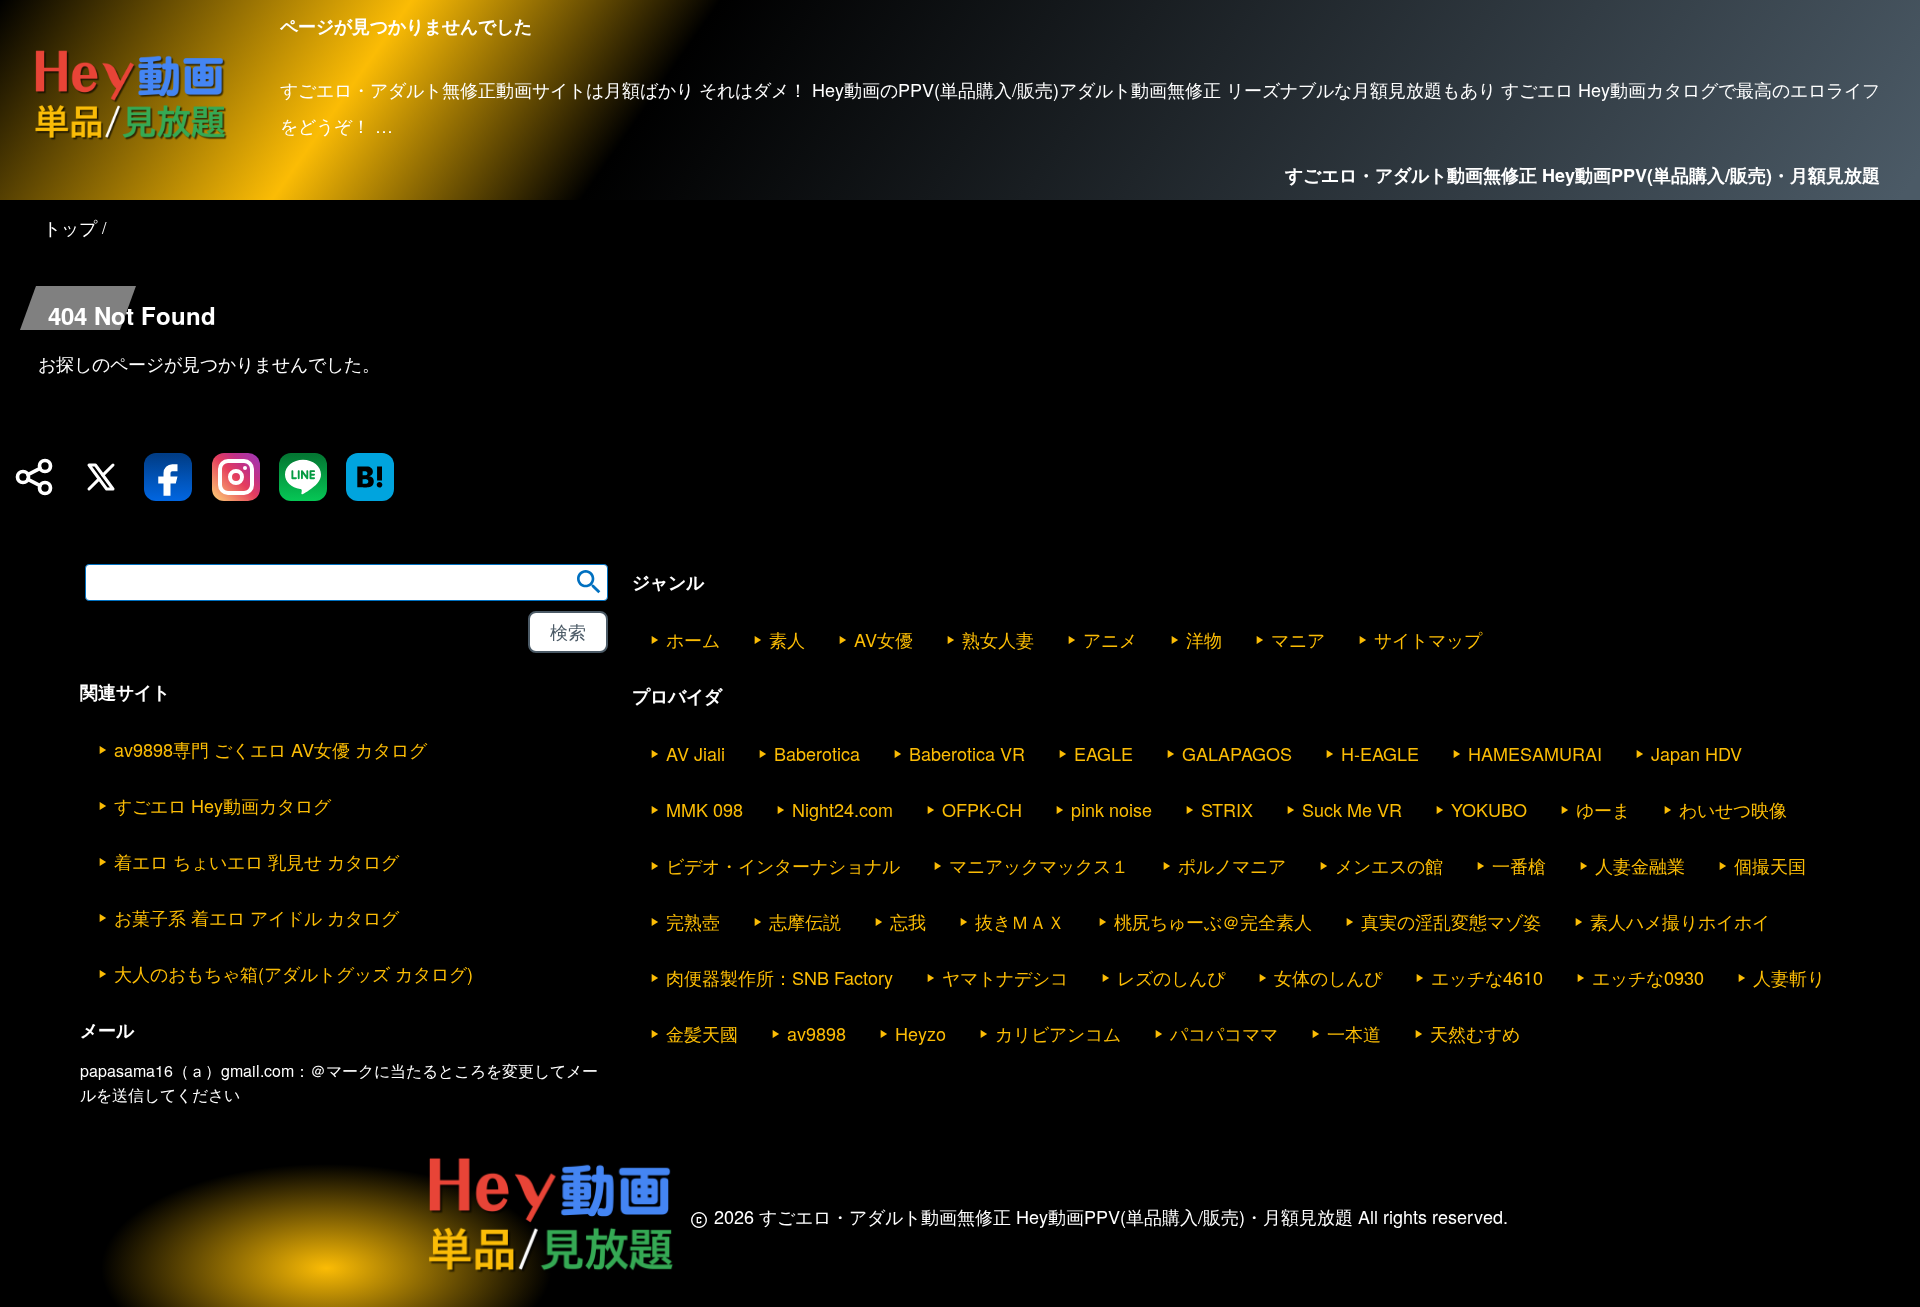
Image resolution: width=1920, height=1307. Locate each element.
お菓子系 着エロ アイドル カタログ (256, 917)
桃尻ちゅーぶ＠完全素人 (1213, 921)
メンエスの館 (1389, 865)
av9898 (816, 1033)
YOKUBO (1489, 809)
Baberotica (817, 753)
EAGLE (1103, 753)
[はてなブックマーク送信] (370, 477)
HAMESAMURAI (1535, 753)
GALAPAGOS (1237, 753)
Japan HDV (1696, 753)
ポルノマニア (1232, 865)
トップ (70, 227)
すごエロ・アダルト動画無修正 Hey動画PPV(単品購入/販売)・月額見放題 (1582, 175)
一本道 (1354, 1033)
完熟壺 (693, 921)
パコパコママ (1224, 1033)
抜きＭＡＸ (1020, 921)
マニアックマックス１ (1039, 865)
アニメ (1110, 639)
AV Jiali (695, 753)
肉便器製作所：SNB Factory (779, 977)
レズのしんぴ (1171, 977)
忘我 (908, 921)
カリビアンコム (1058, 1033)
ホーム (693, 639)
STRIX (1227, 809)
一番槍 (1519, 865)
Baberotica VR (967, 753)
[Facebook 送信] (168, 477)
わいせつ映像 (1733, 809)
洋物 (1204, 639)
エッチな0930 (1648, 977)
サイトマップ (1428, 639)
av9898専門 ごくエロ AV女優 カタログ (270, 749)
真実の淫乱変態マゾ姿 (1451, 921)
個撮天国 (1770, 865)
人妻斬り (1789, 977)
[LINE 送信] (303, 477)
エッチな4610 (1487, 977)
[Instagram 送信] (236, 477)
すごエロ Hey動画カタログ (222, 805)
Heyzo (920, 1033)
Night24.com (842, 809)
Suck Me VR (1352, 809)
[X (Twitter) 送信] (101, 477)
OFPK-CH (982, 809)
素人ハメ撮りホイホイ (1680, 921)
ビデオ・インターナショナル (783, 865)
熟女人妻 (998, 639)
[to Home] (130, 138)
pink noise (1111, 809)
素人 (787, 639)
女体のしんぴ (1328, 977)
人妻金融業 (1640, 865)
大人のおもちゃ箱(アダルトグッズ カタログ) (293, 973)
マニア (1298, 639)
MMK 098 (704, 809)
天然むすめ (1475, 1033)
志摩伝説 (805, 921)
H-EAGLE (1380, 753)
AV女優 (883, 639)
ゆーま (1603, 809)
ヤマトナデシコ (1005, 977)
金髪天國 (702, 1033)
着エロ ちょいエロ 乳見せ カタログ (256, 861)
